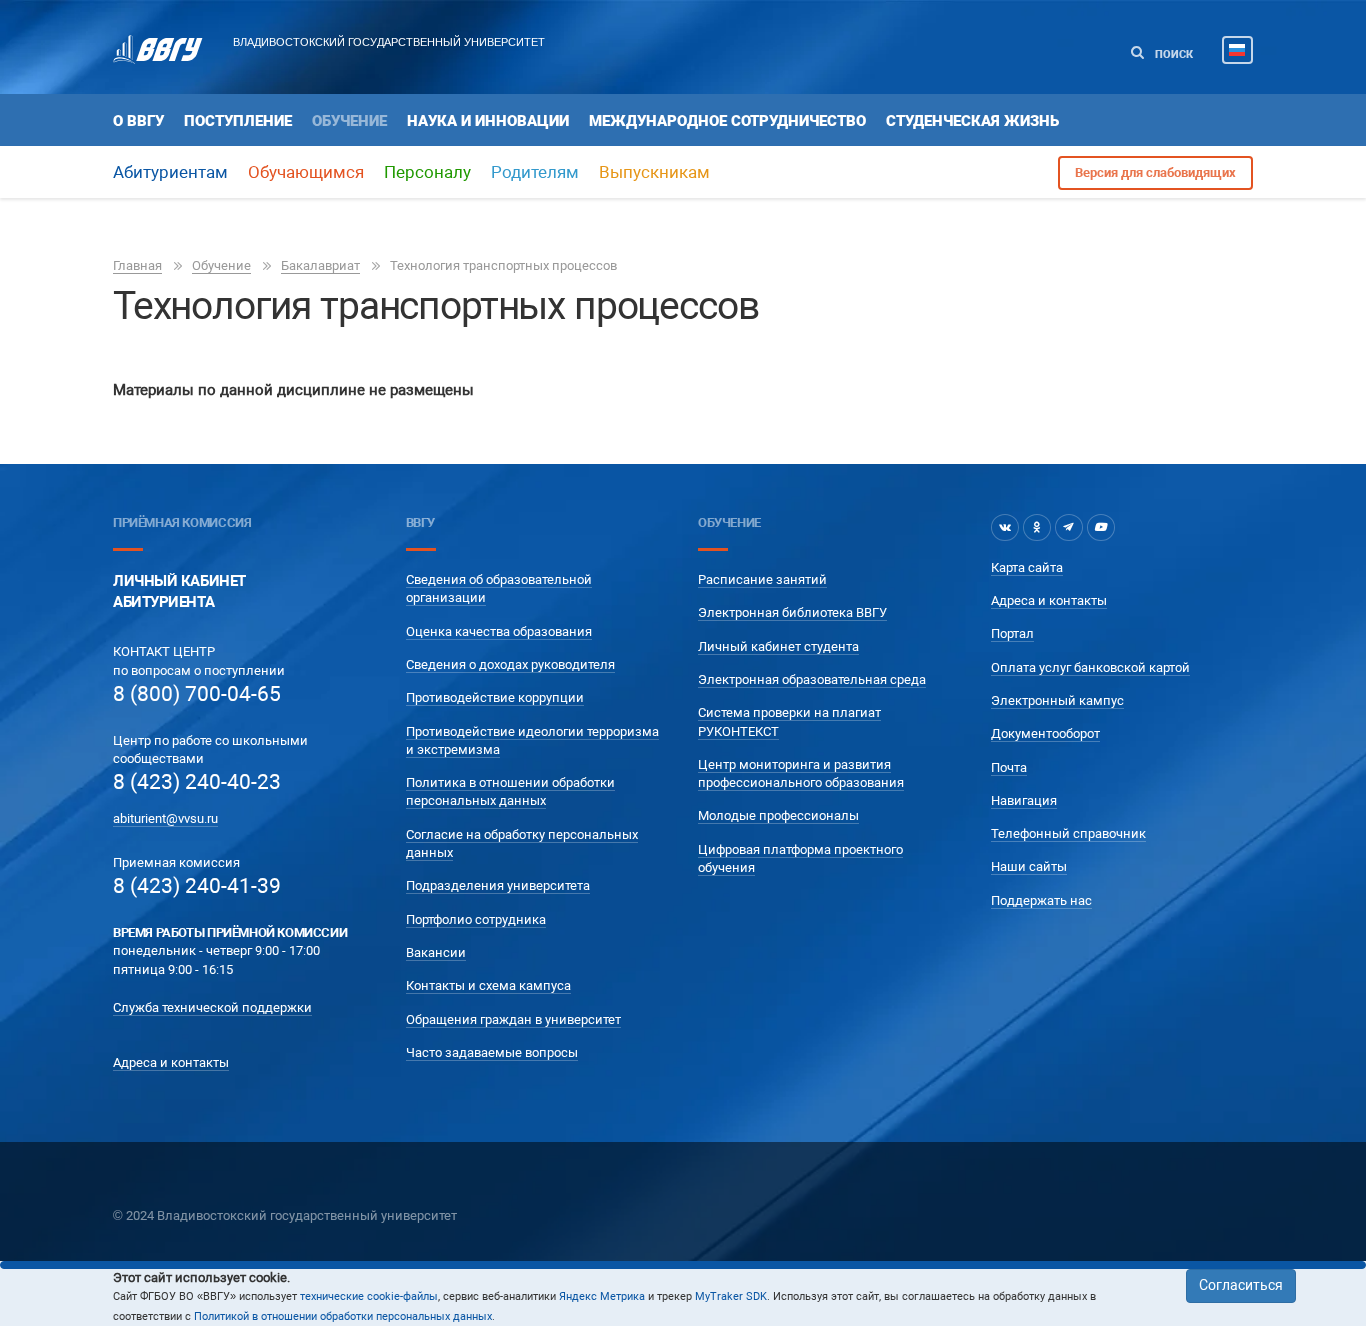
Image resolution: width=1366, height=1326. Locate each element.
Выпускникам (654, 172)
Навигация (1024, 800)
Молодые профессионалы (778, 815)
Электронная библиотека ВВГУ (792, 612)
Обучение (349, 121)
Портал (1012, 633)
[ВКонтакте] (1005, 527)
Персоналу (427, 172)
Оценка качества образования (499, 631)
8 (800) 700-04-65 (197, 694)
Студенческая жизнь (972, 121)
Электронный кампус (1057, 700)
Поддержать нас (1041, 900)
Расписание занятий (762, 579)
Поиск (1172, 54)
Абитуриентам (170, 172)
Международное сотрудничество (727, 121)
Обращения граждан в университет (513, 1019)
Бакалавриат (320, 265)
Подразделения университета (498, 885)
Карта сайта (1027, 567)
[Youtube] (1101, 527)
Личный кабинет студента (778, 646)
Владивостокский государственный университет (389, 42)
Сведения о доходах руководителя (510, 664)
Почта (1009, 767)
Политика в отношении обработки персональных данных (510, 791)
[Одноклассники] (1037, 527)
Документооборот (1045, 733)
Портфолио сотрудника (476, 919)
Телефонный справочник (1068, 833)
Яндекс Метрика (602, 1296)
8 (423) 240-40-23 (197, 782)
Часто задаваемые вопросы (492, 1052)
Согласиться (1241, 1285)
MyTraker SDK (731, 1296)
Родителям (535, 172)
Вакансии (436, 952)
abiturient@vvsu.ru (165, 818)
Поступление (238, 121)
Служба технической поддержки (212, 1007)
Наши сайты (1029, 866)
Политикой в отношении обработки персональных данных (343, 1316)
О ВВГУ (138, 121)
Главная (137, 265)
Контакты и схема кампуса (488, 985)
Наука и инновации (488, 121)
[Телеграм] (1069, 527)
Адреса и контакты (171, 1062)
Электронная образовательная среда (812, 679)
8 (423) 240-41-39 (197, 886)
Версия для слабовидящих (1155, 172)
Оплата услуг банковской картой (1090, 667)
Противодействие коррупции (495, 697)
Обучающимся (306, 172)
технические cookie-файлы (369, 1296)
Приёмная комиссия (182, 522)
